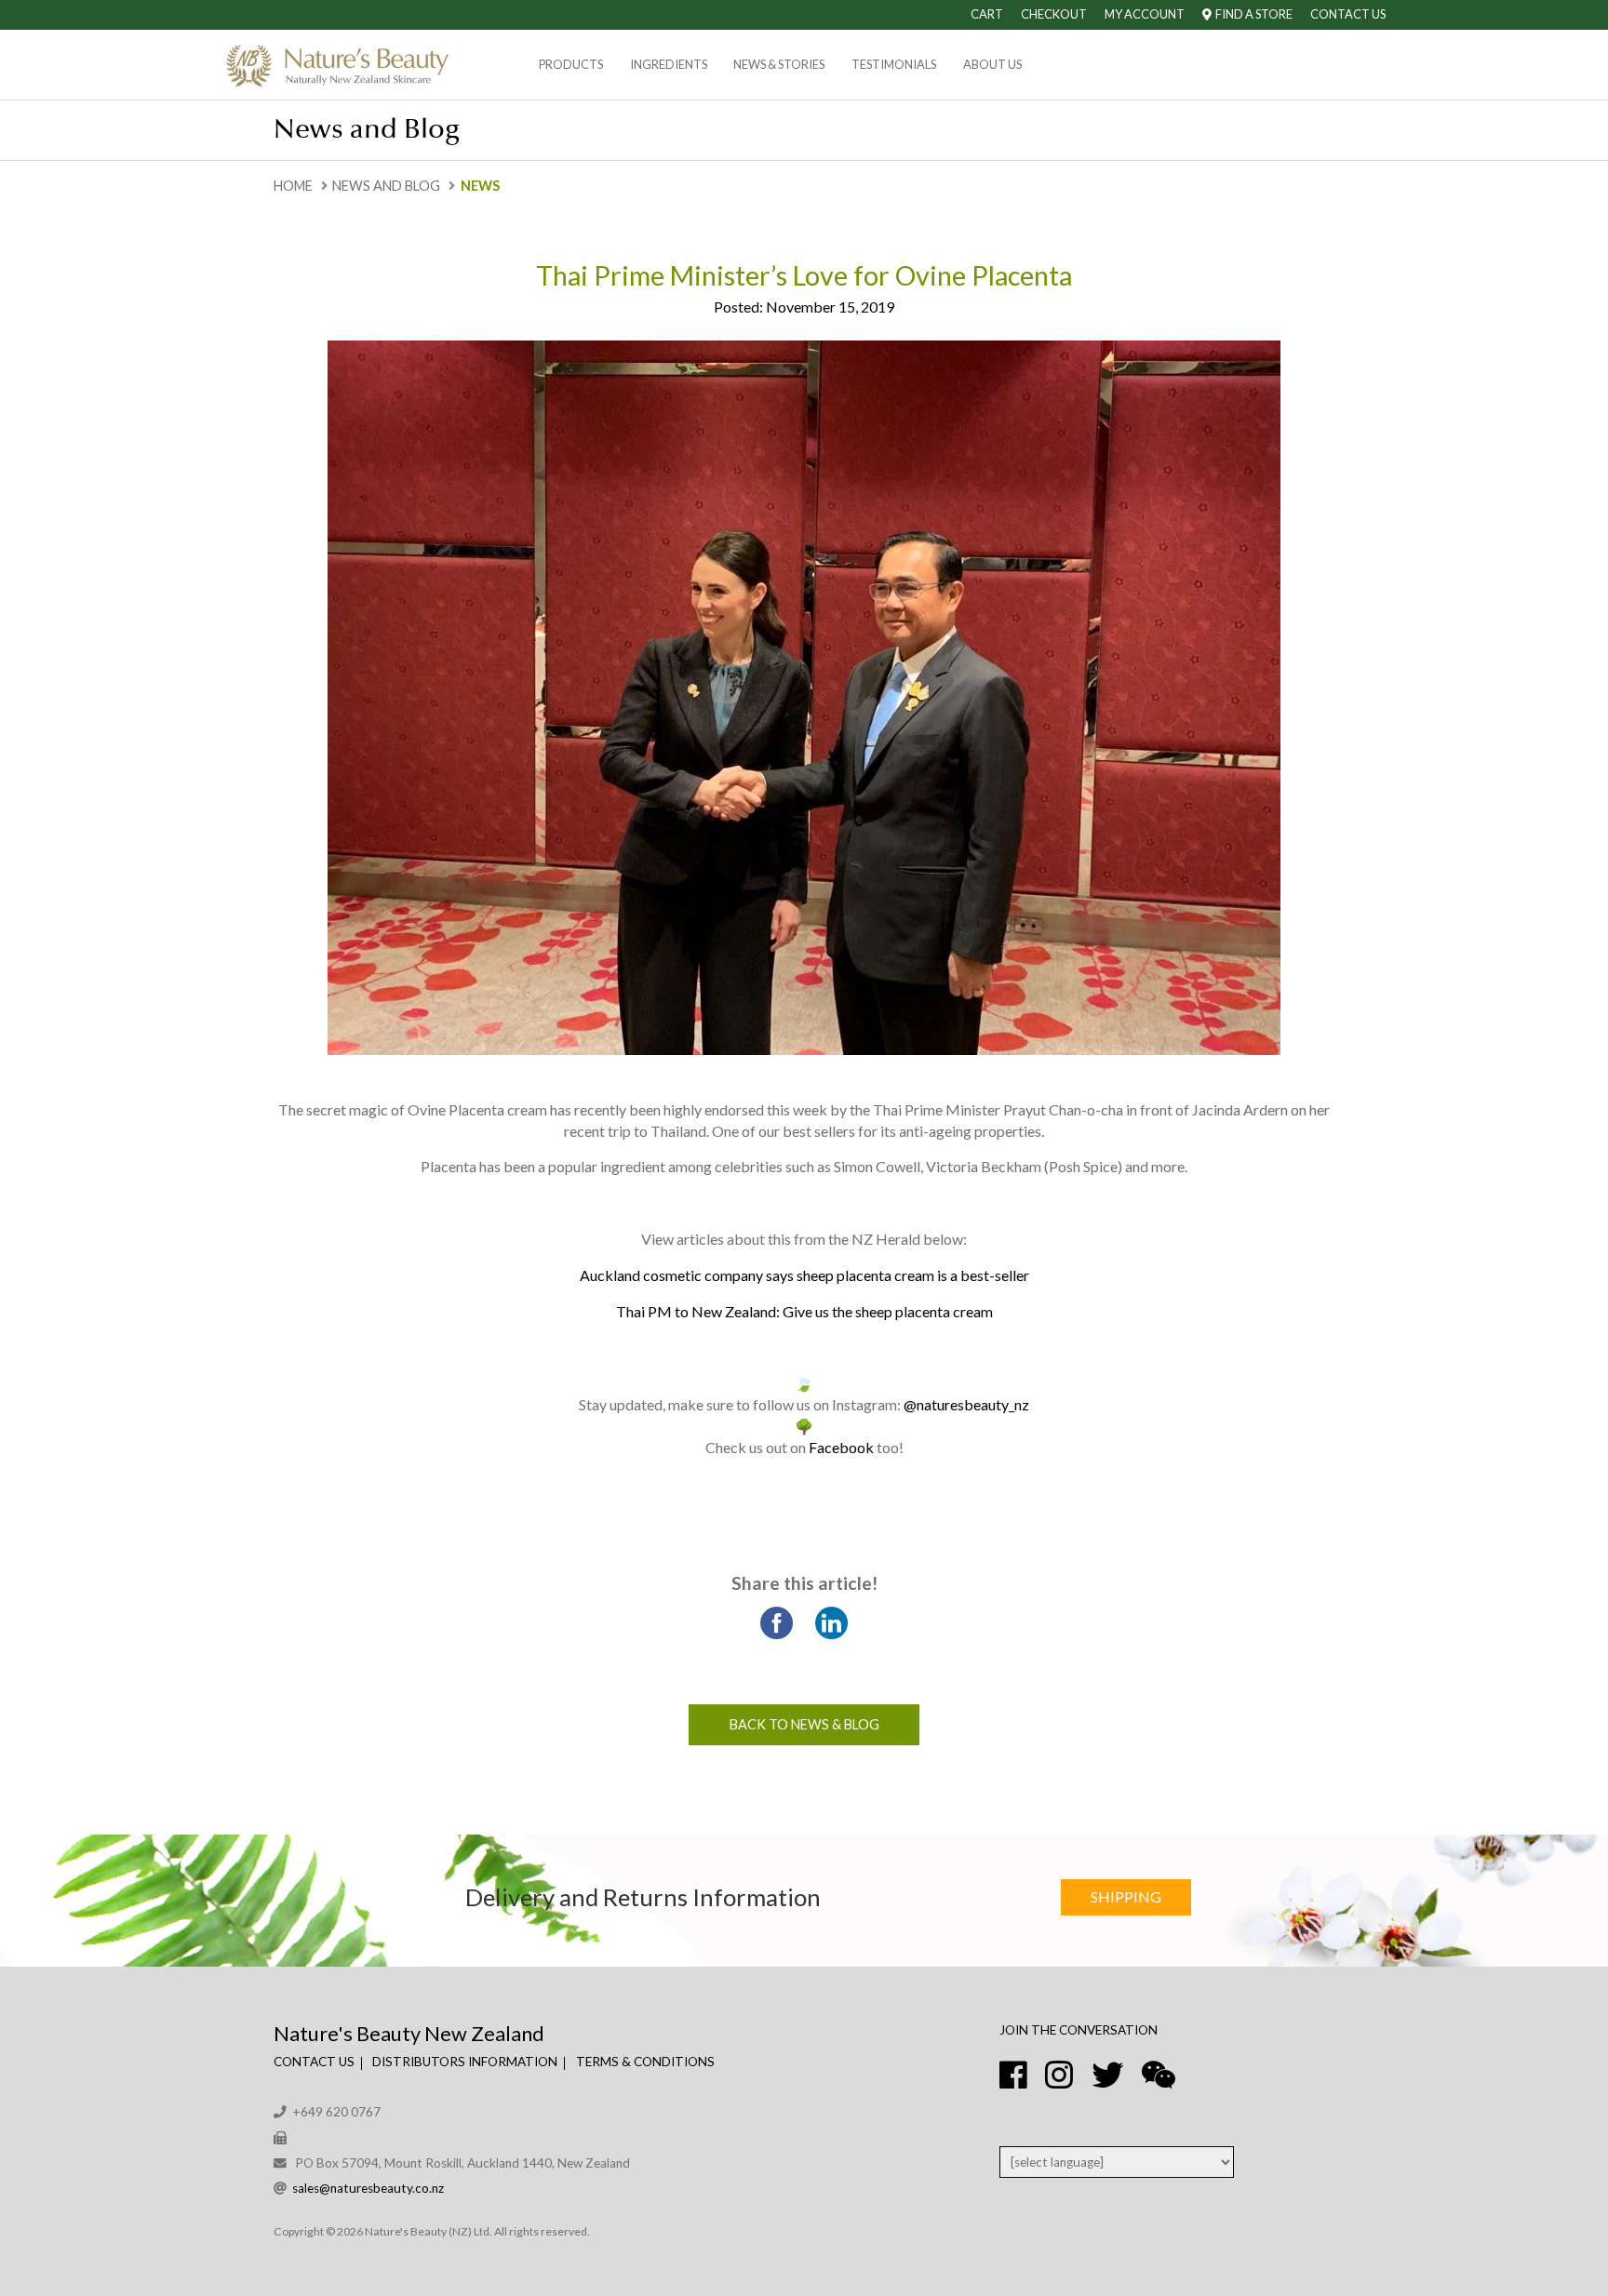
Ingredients (669, 64)
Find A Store (1252, 14)
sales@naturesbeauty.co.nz (368, 2188)
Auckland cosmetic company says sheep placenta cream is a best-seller (804, 1275)
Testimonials (894, 64)
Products (571, 64)
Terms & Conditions (645, 2062)
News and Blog (386, 186)
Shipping (1126, 1896)
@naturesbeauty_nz (966, 1404)
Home (293, 186)
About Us (992, 64)
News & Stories (779, 64)
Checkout (1054, 14)
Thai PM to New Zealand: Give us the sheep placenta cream (804, 1311)
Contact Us (1348, 14)
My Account (1145, 14)
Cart (987, 14)
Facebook (841, 1447)
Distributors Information (465, 2062)
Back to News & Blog (804, 1724)
